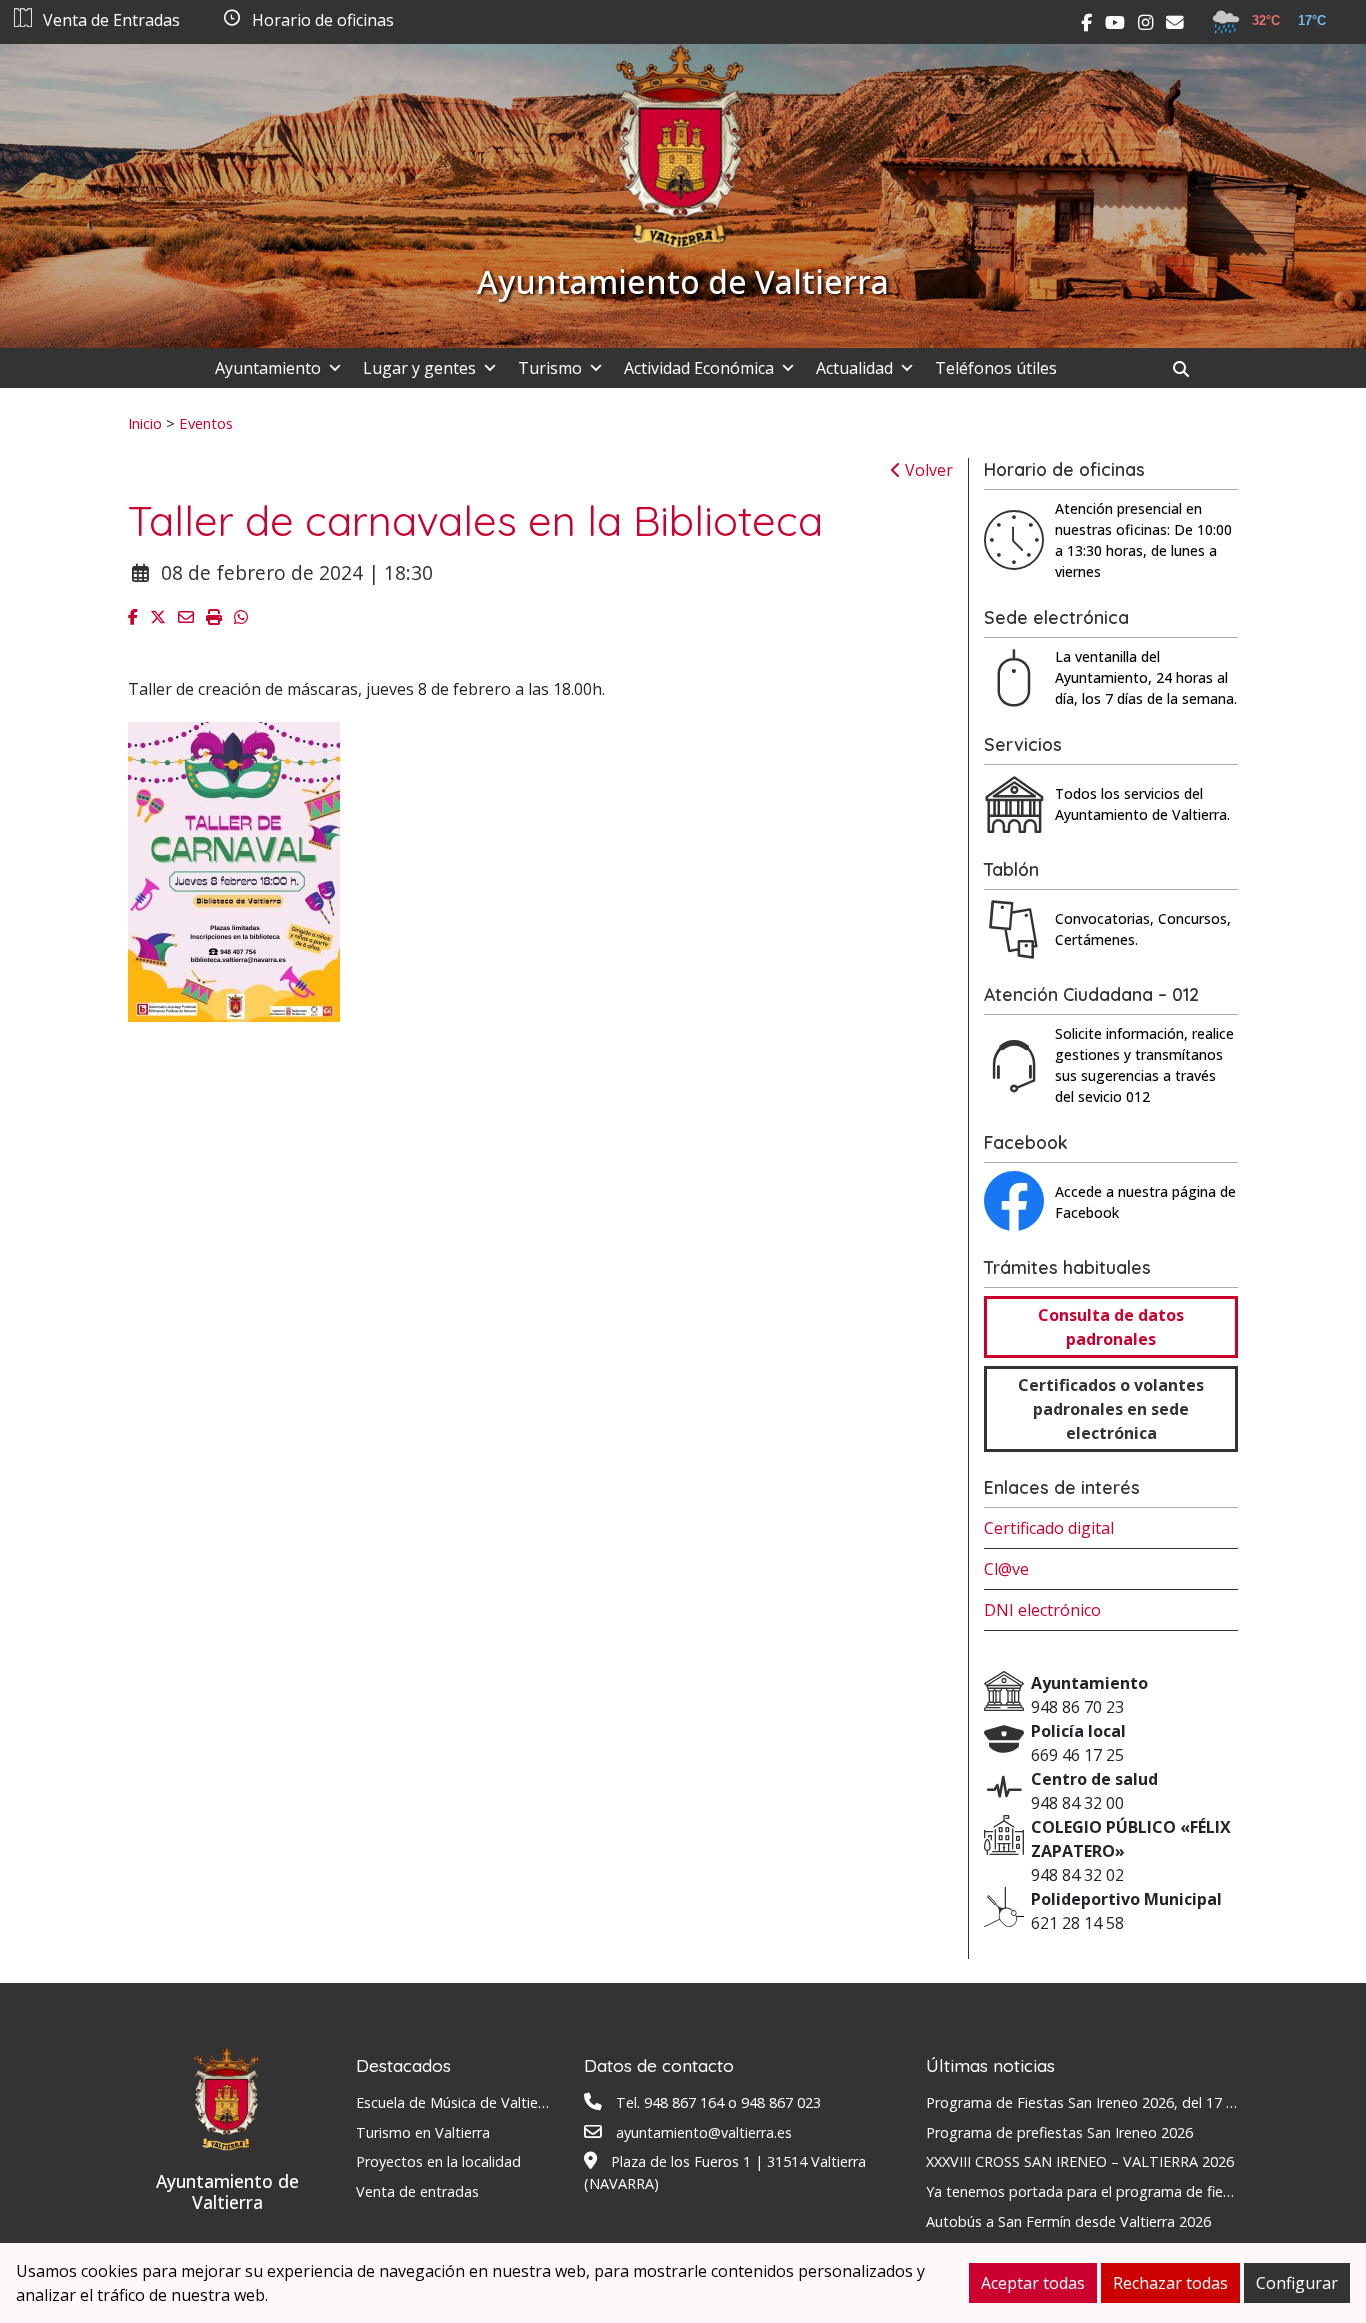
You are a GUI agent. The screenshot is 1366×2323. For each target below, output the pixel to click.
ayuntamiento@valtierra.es (704, 2132)
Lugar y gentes (419, 368)
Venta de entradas (417, 2191)
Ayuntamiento (268, 368)
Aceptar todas (1033, 2283)
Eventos (206, 423)
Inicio (145, 423)
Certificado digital (1049, 1528)
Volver (927, 470)
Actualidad (854, 368)
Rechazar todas (1170, 2283)
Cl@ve (1006, 1569)
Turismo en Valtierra (423, 2132)
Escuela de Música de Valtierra (456, 2102)
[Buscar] (1188, 369)
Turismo (550, 368)
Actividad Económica (699, 368)
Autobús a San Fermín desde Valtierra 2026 (1068, 2221)
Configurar (1297, 2283)
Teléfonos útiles (996, 368)
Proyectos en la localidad (438, 2161)
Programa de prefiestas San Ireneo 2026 (1059, 2132)
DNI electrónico (1042, 1610)
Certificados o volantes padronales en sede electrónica (1111, 1409)
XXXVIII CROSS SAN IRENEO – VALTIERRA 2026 (1080, 2161)
